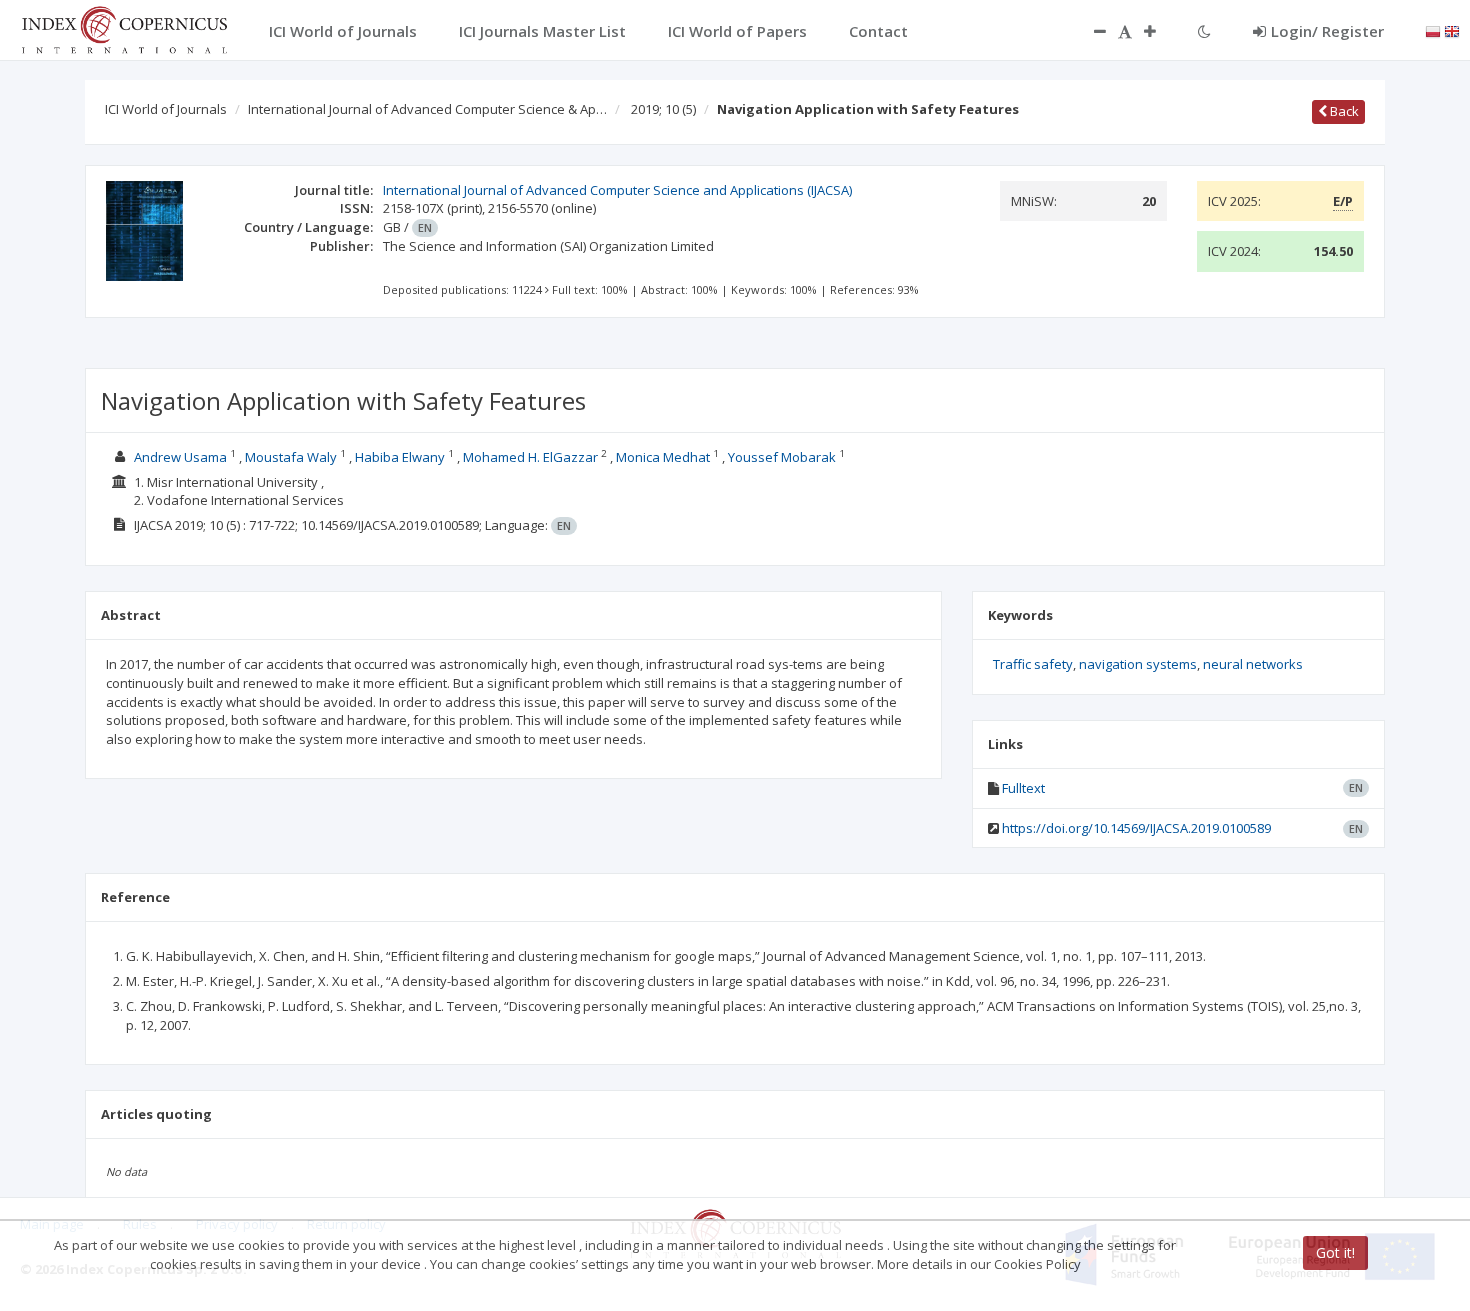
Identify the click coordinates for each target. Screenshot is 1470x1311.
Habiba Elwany (400, 457)
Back (1343, 111)
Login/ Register (1327, 31)
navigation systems (1138, 664)
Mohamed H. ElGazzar (530, 457)
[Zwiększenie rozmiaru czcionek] (1160, 31)
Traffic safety (1033, 664)
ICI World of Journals (166, 109)
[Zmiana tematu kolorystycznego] (1204, 31)
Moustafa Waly (291, 457)
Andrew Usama (180, 457)
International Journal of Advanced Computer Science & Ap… (427, 109)
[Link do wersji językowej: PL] (1433, 30)
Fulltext (1023, 788)
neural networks (1253, 664)
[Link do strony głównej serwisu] (124, 28)
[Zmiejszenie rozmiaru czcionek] (1090, 31)
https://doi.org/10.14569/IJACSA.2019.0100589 (1136, 828)
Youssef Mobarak (782, 457)
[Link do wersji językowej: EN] (1452, 30)
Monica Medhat (663, 457)
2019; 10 (663, 109)
